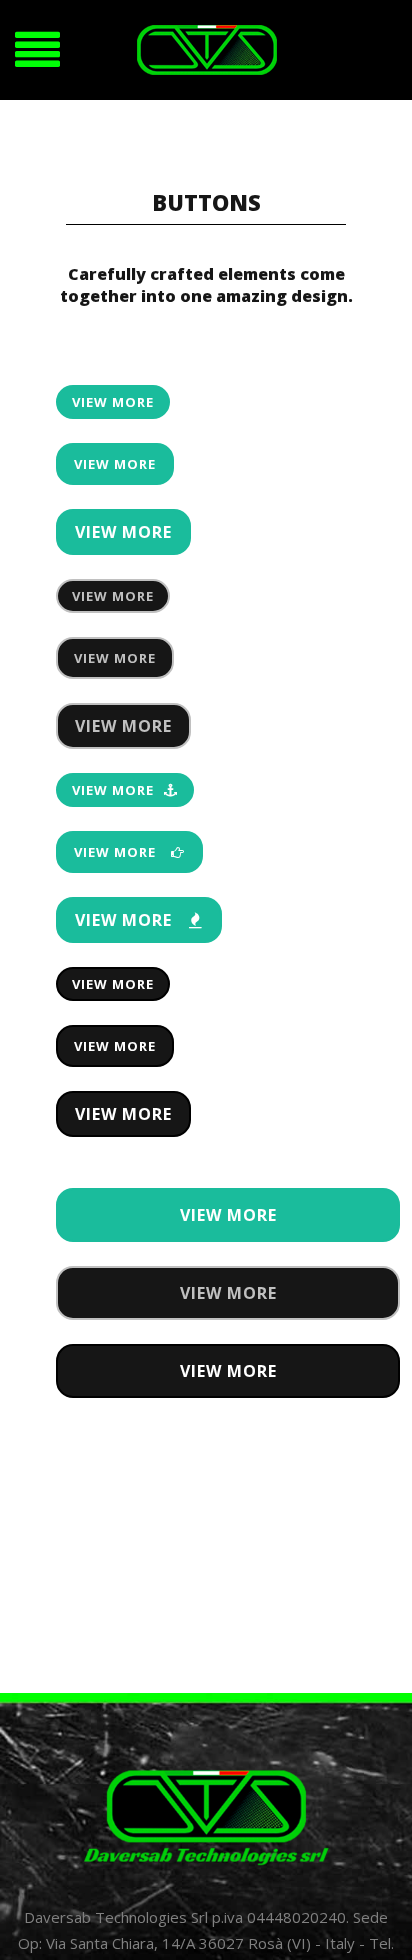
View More (113, 402)
